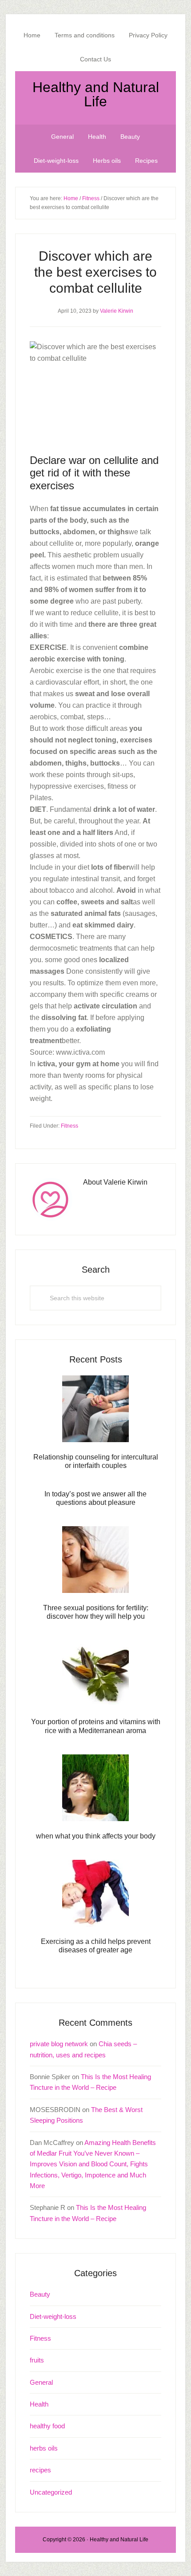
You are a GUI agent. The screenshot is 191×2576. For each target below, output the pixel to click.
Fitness (70, 1126)
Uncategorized (51, 2492)
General (41, 2382)
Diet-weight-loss (53, 2316)
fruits (37, 2360)
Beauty (40, 2294)
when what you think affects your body (96, 1836)
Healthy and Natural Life (96, 94)
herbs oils (44, 2448)
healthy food (47, 2426)
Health (39, 2404)
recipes (40, 2470)
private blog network (59, 2044)
